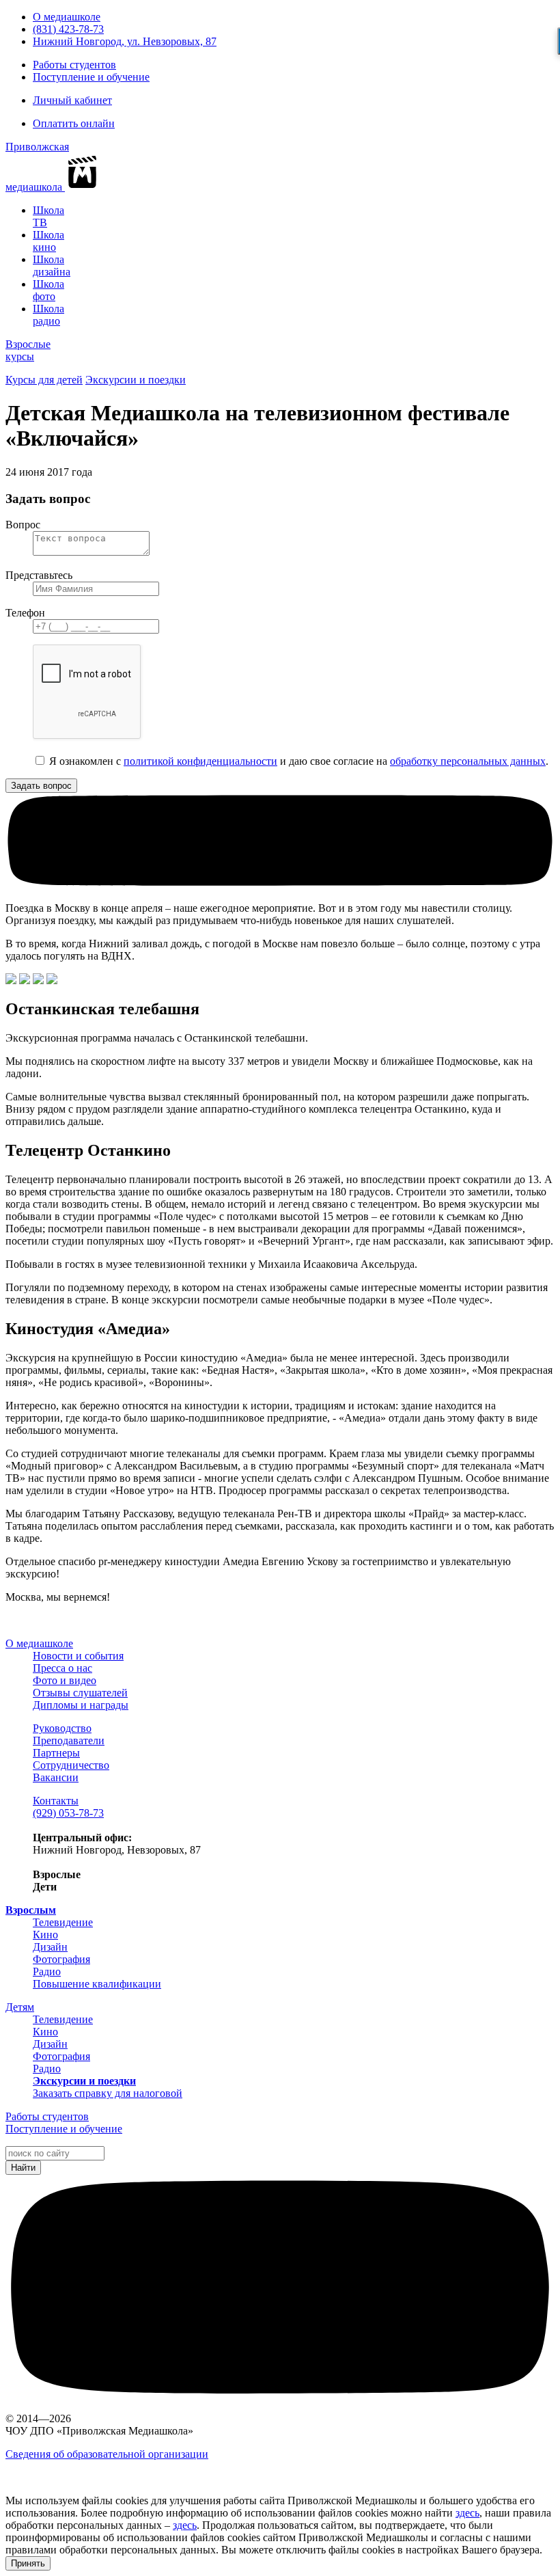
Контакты (56, 1801)
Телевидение (63, 1922)
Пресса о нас (62, 1668)
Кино (45, 1935)
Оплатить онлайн (74, 123)
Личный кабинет (72, 100)
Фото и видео (65, 1680)
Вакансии (56, 1777)
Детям (20, 2007)
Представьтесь (39, 575)
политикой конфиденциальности (200, 761)
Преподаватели (69, 1740)
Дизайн (50, 1947)
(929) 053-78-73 (68, 1813)
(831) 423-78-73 (68, 29)
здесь (467, 2513)
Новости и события (78, 1656)
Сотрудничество (71, 1765)
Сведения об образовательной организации (107, 2454)
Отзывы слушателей (80, 1693)
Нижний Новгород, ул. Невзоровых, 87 (125, 41)
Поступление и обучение (91, 77)
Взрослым (31, 1910)
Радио (47, 1971)
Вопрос (23, 525)
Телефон (25, 613)
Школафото (48, 290)
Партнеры (56, 1753)
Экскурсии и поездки (136, 380)
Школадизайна (52, 266)
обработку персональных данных (468, 761)
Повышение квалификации (97, 1984)
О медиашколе (67, 17)
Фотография (61, 1959)
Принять (28, 2563)
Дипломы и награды (81, 1705)
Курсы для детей (44, 380)
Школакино (48, 241)
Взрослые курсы (28, 350)
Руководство (62, 1728)
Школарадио (48, 315)
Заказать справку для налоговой (108, 2093)
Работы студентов (74, 65)
